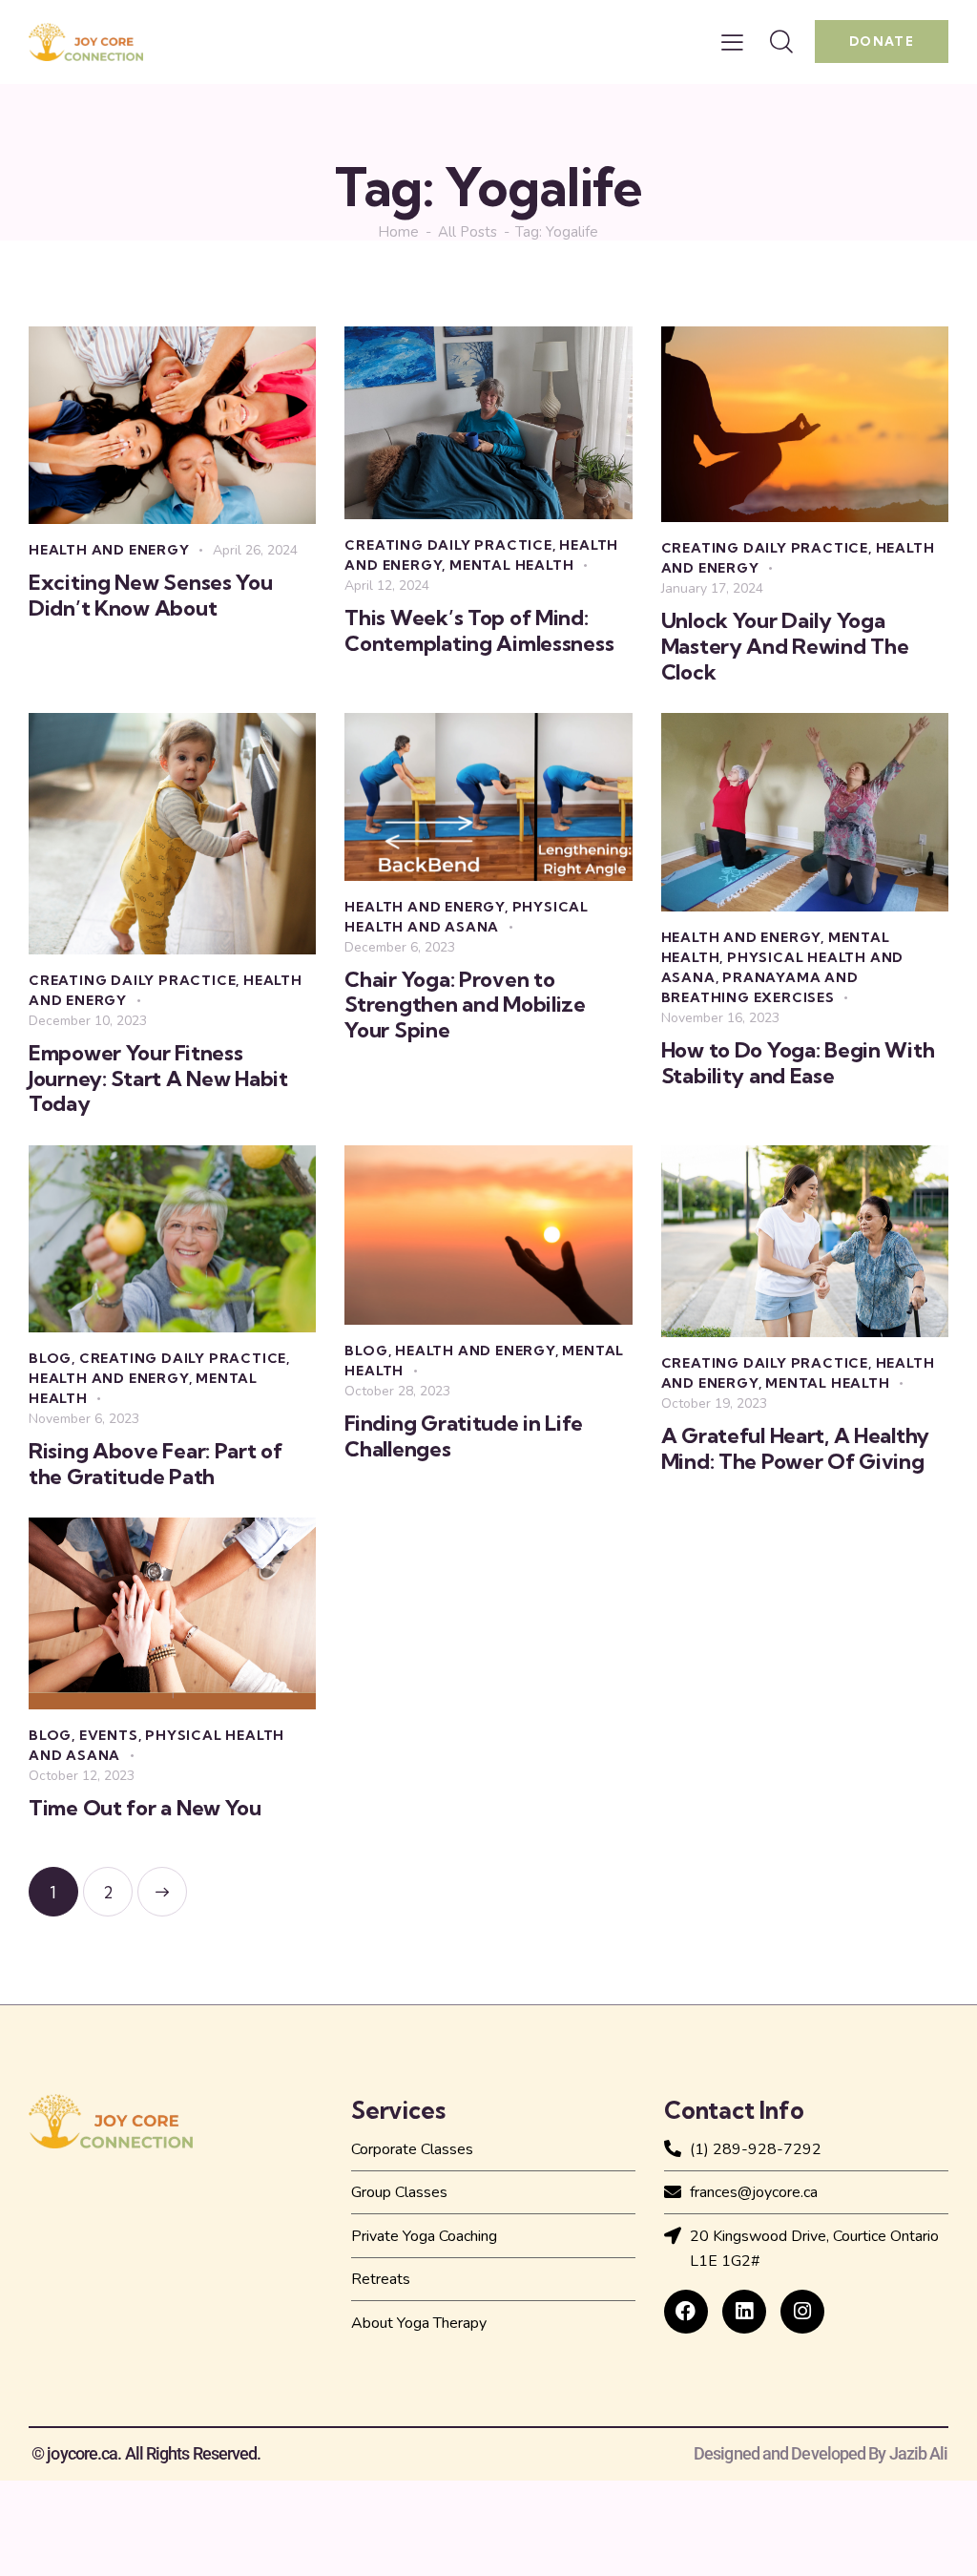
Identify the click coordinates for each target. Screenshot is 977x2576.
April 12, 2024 (387, 586)
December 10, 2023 (88, 1021)
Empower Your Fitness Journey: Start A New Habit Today (158, 1079)
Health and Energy (109, 550)
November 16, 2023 (720, 1018)
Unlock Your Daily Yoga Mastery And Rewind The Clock (785, 646)
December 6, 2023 (400, 947)
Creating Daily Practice (448, 545)
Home (398, 232)
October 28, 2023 (397, 1391)
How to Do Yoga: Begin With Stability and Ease (798, 1063)
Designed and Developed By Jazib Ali (821, 2454)
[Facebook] (686, 2312)
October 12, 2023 (82, 1776)
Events (109, 1735)
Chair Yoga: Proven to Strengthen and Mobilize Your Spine (465, 1005)
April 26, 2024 (255, 550)
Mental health (511, 565)
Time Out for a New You (145, 1808)
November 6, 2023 (84, 1419)
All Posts (468, 232)
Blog (50, 1358)
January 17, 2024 (712, 588)
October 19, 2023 (714, 1403)
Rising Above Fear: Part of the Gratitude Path (156, 1464)
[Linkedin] (744, 2312)
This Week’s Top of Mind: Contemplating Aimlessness (479, 630)
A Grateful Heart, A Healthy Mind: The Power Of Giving (795, 1448)
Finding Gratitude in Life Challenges (463, 1436)
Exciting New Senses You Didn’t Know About (151, 595)
